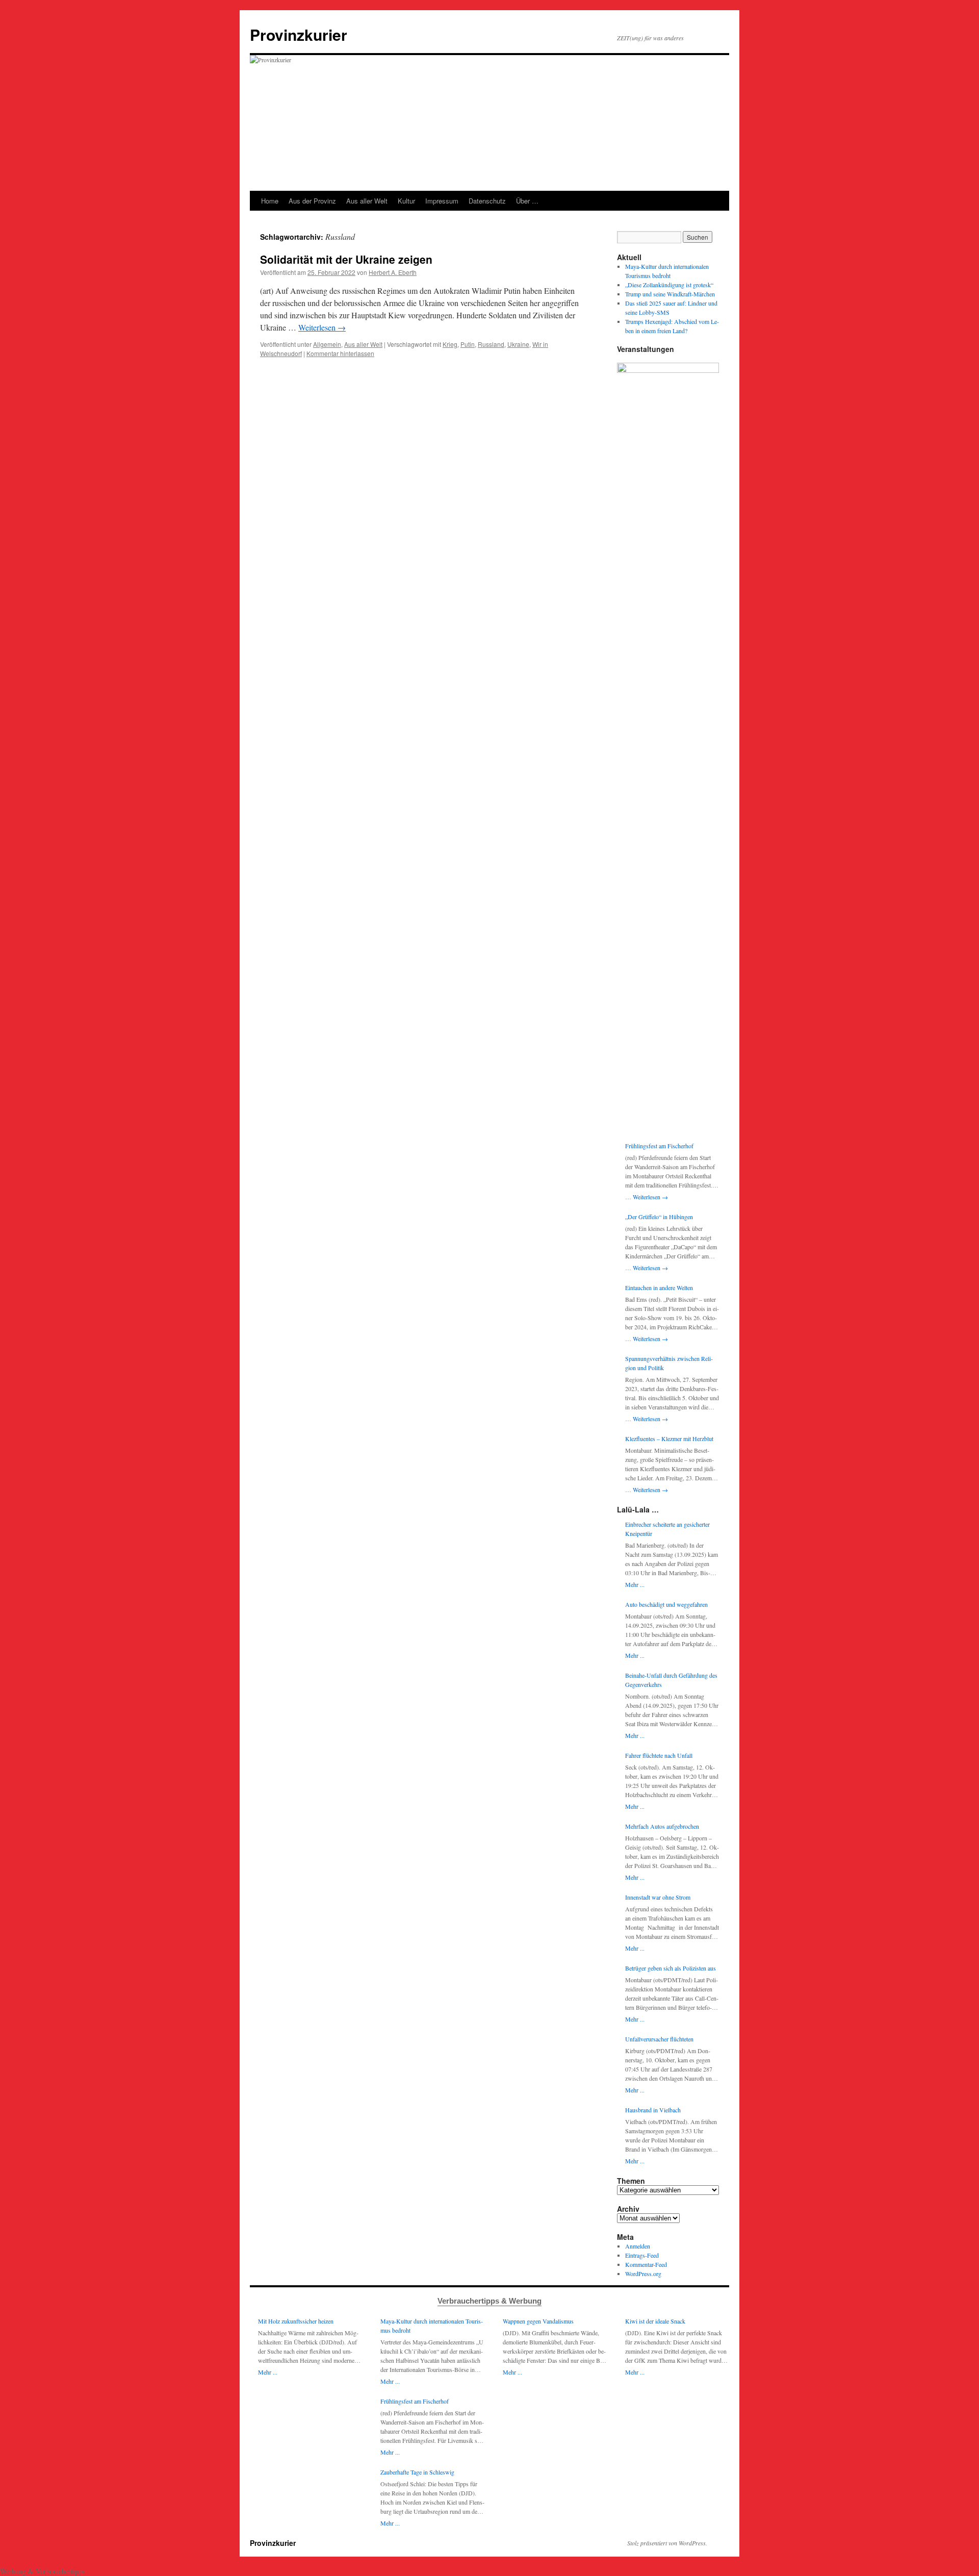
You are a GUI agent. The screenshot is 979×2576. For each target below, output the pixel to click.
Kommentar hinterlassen (340, 353)
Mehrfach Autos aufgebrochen (662, 1826)
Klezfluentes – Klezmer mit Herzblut (669, 1438)
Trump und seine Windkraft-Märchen (670, 294)
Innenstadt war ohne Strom (658, 1897)
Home (270, 201)
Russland (491, 344)
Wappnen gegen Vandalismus (538, 2321)
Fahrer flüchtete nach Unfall (659, 1755)
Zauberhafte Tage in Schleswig (417, 2472)
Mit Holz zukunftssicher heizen (296, 2321)
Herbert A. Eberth (393, 272)
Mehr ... (635, 1584)
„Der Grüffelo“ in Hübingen (659, 1217)
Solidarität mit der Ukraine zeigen (346, 259)
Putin (468, 344)
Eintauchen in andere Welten (659, 1287)
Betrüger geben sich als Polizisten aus (671, 1968)
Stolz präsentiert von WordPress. (667, 2543)
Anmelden (638, 2246)
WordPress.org (643, 2274)
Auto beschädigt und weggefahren (666, 1604)
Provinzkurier (299, 34)
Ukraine (518, 344)
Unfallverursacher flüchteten (659, 2039)
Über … (527, 201)
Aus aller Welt (367, 201)
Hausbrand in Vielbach (653, 2110)
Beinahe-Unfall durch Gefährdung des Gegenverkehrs (671, 1680)
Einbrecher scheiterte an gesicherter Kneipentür (667, 1529)
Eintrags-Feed (642, 2255)
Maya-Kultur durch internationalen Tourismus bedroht (432, 2326)
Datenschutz (487, 201)
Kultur (406, 201)
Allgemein (327, 344)
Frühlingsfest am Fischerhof (659, 1146)
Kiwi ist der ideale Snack (655, 2321)
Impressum (442, 201)
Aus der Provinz (312, 201)
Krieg (450, 344)
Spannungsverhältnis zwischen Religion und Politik (669, 1363)
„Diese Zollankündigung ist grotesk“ (669, 285)
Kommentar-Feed (646, 2264)
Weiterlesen (322, 327)
